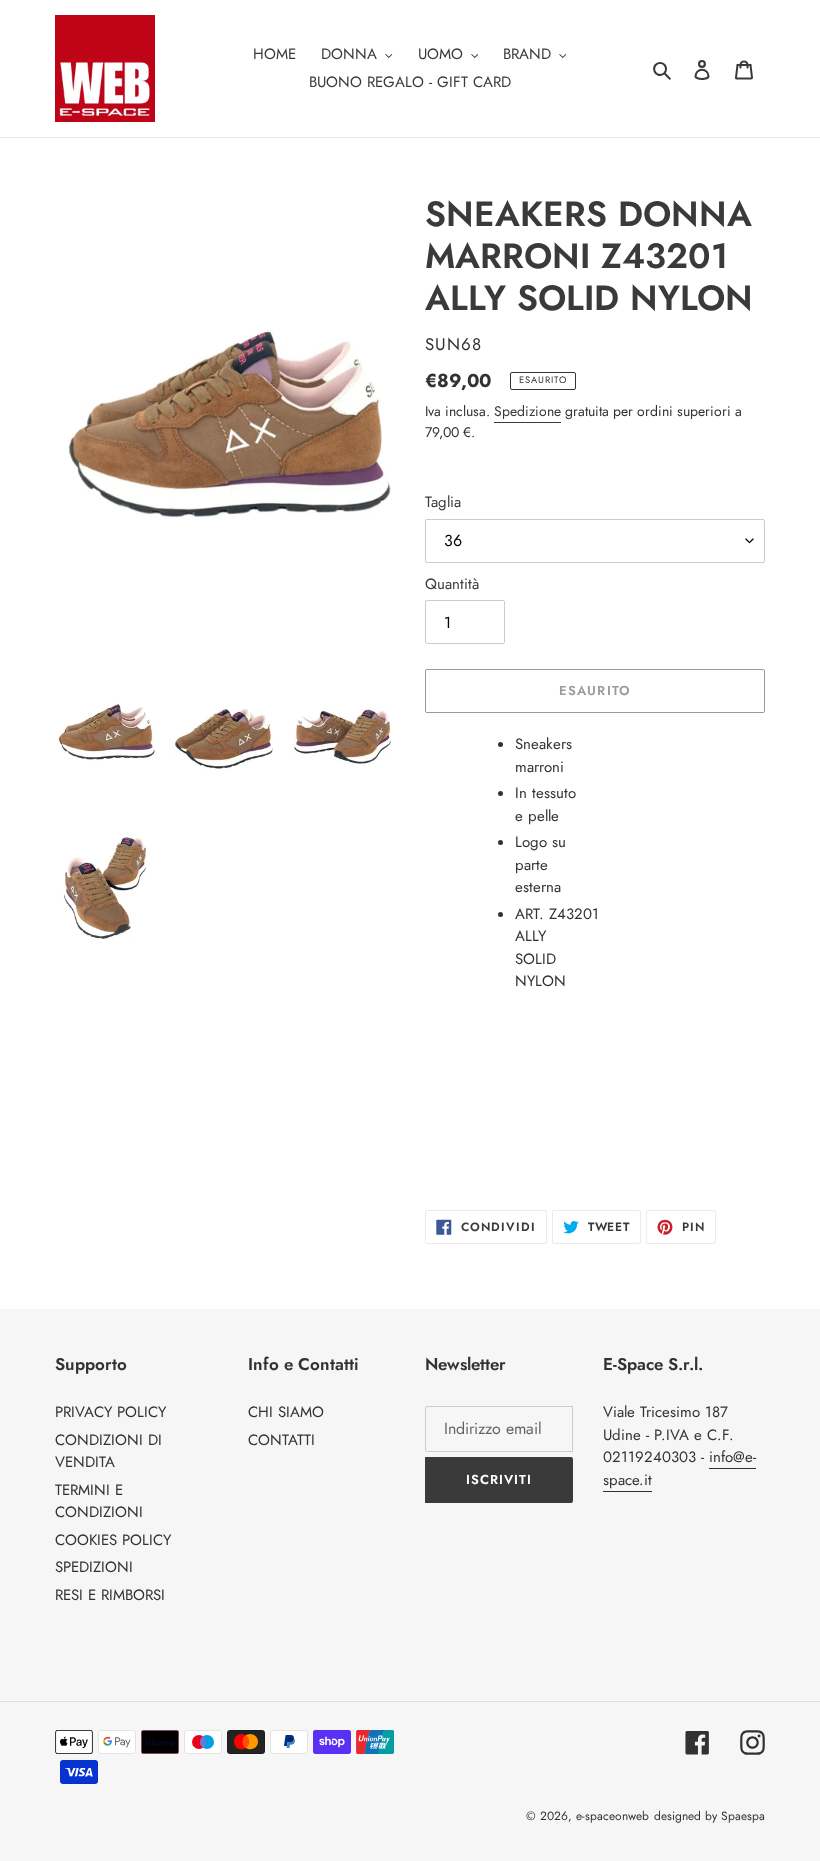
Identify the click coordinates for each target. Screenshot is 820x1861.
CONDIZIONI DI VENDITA (108, 1451)
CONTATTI (281, 1440)
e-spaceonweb (612, 1816)
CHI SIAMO (286, 1412)
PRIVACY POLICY (110, 1412)
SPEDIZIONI (94, 1567)
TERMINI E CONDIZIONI (99, 1501)
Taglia (443, 502)
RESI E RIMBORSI (110, 1595)
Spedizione (527, 411)
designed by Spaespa (709, 1816)
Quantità (452, 584)
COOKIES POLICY (113, 1540)
